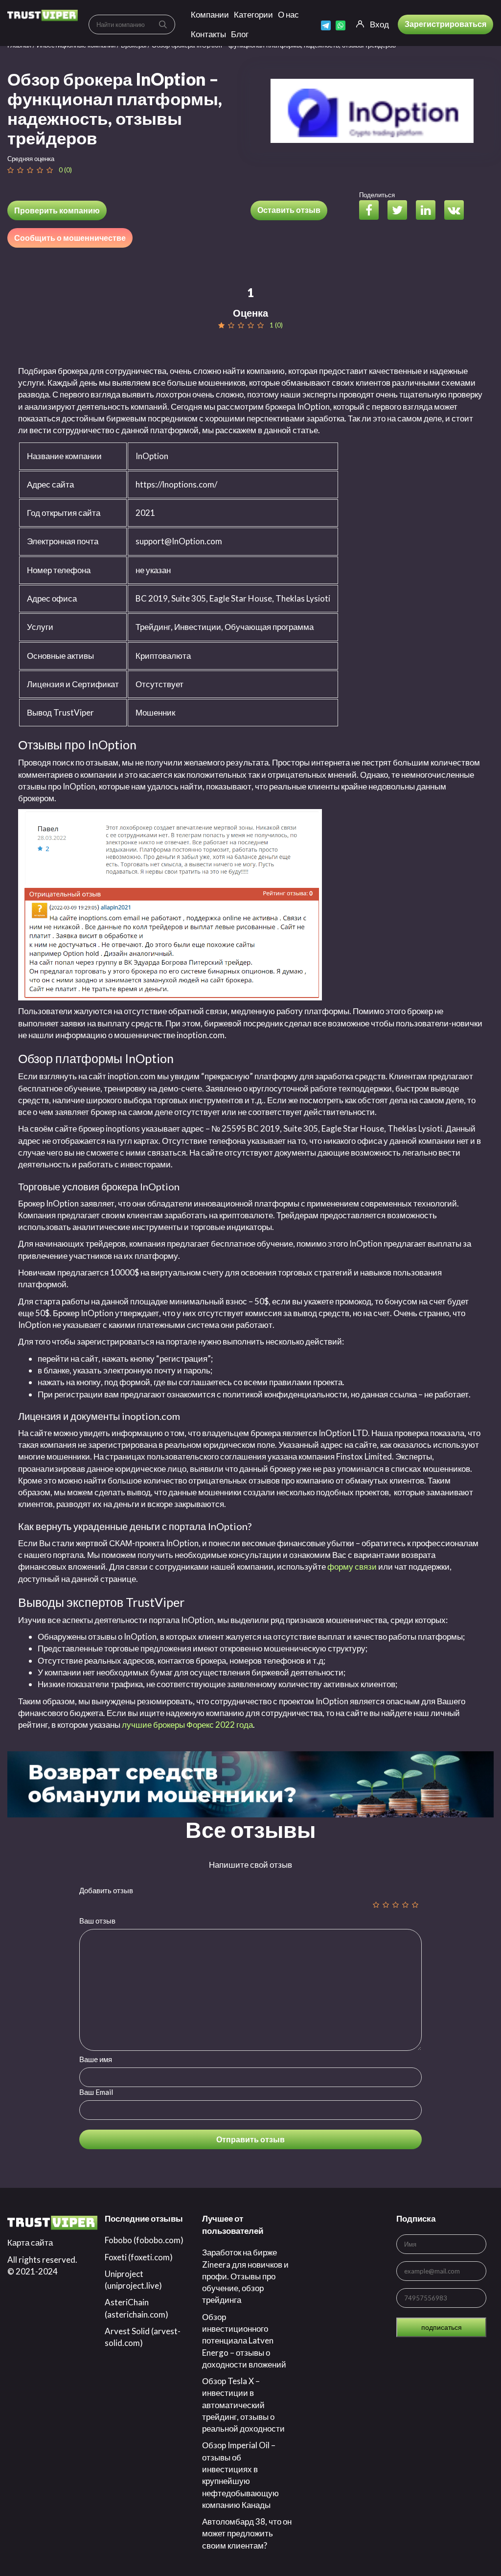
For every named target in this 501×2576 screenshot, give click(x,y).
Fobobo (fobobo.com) (144, 2240)
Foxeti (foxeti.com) (139, 2257)
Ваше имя (96, 2059)
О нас (288, 14)
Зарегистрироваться (445, 24)
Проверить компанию (57, 210)
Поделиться (377, 195)
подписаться (442, 2327)
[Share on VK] (458, 211)
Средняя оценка (31, 159)
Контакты (208, 34)
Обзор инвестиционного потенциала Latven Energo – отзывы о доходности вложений (244, 2341)
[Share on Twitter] (401, 211)
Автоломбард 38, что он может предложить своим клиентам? (247, 2533)
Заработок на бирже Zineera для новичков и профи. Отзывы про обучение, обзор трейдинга (245, 2276)
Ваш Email (96, 2092)
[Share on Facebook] (373, 211)
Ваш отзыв (97, 1921)
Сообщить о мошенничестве (70, 238)
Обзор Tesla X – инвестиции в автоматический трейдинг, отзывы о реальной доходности (243, 2405)
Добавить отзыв (106, 1890)
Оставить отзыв (289, 210)
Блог (240, 34)
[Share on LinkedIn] (429, 211)
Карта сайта (30, 2242)
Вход (379, 24)
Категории (253, 14)
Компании (210, 14)
